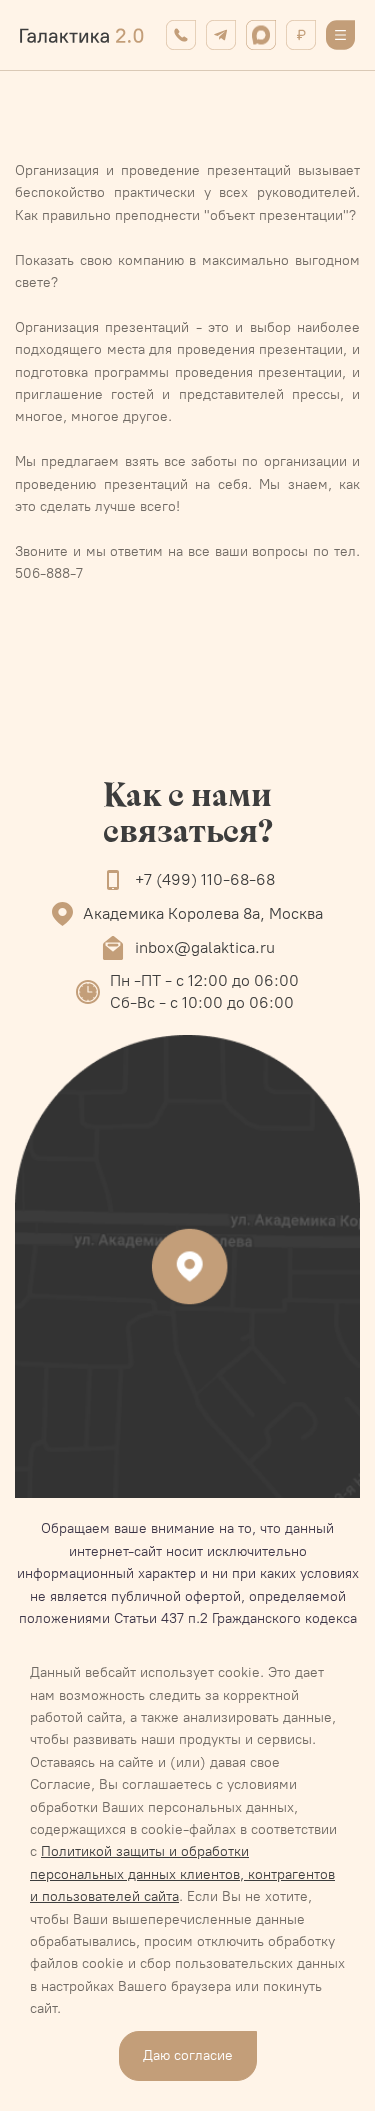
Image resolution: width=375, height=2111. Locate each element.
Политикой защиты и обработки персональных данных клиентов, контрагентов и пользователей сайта (182, 1874)
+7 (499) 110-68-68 (205, 879)
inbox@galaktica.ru (205, 947)
